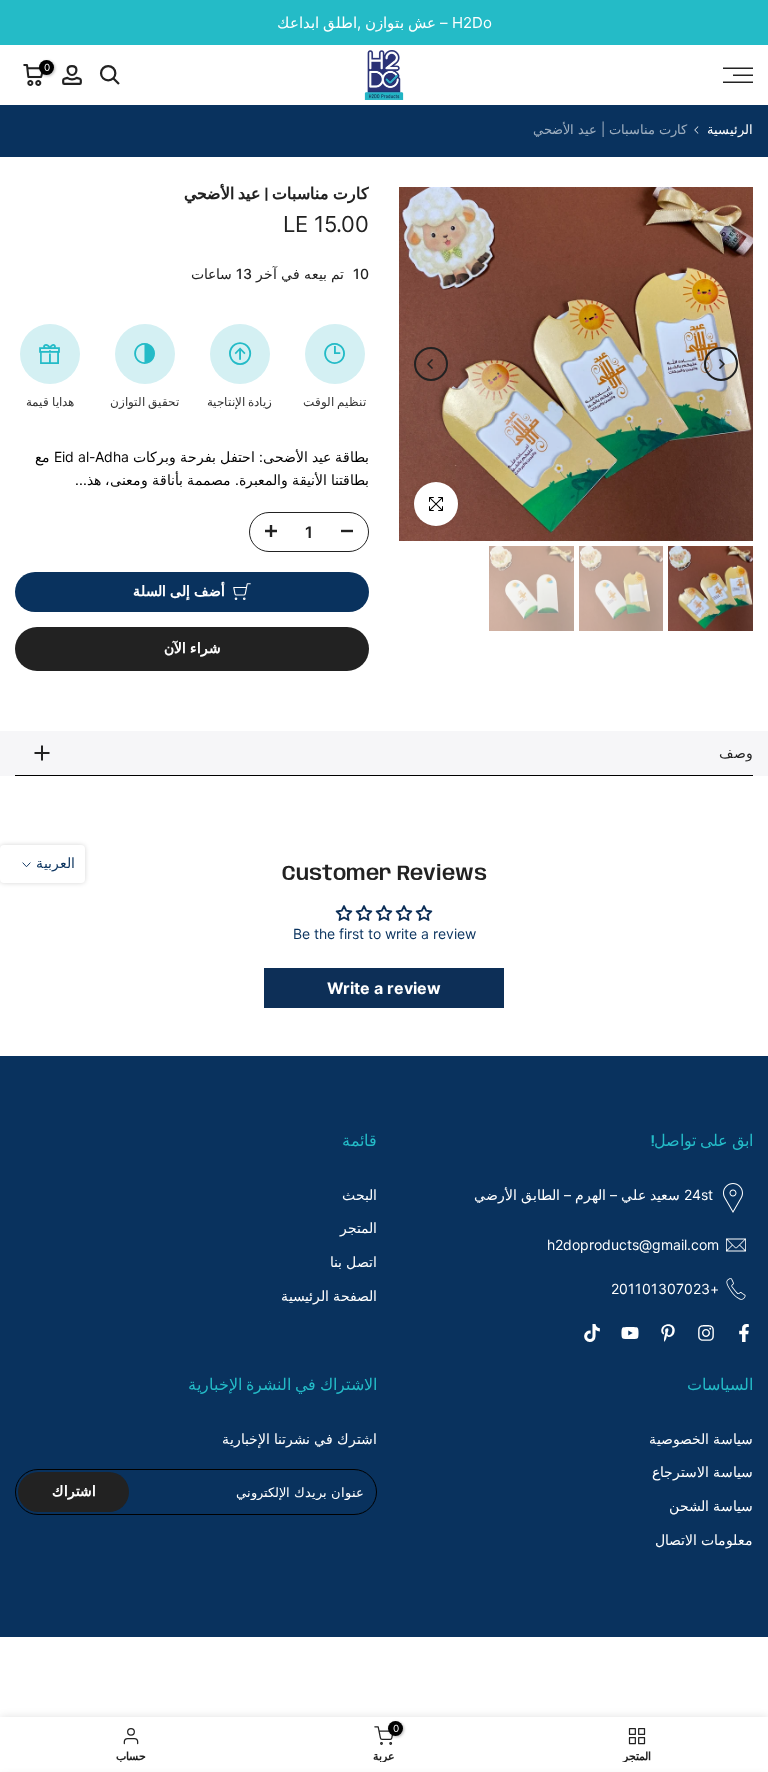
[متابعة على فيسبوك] (744, 1333)
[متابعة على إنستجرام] (706, 1333)
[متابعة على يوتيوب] (630, 1333)
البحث (359, 1194)
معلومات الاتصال (704, 1539)
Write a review (384, 988)
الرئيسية (730, 129)
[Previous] (721, 364)
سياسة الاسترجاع (702, 1471)
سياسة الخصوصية (701, 1438)
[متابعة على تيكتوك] (592, 1333)
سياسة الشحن (711, 1505)
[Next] (431, 364)
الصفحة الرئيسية (329, 1295)
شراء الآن (192, 649)
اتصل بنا (353, 1261)
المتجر (358, 1227)
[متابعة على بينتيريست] (668, 1333)
